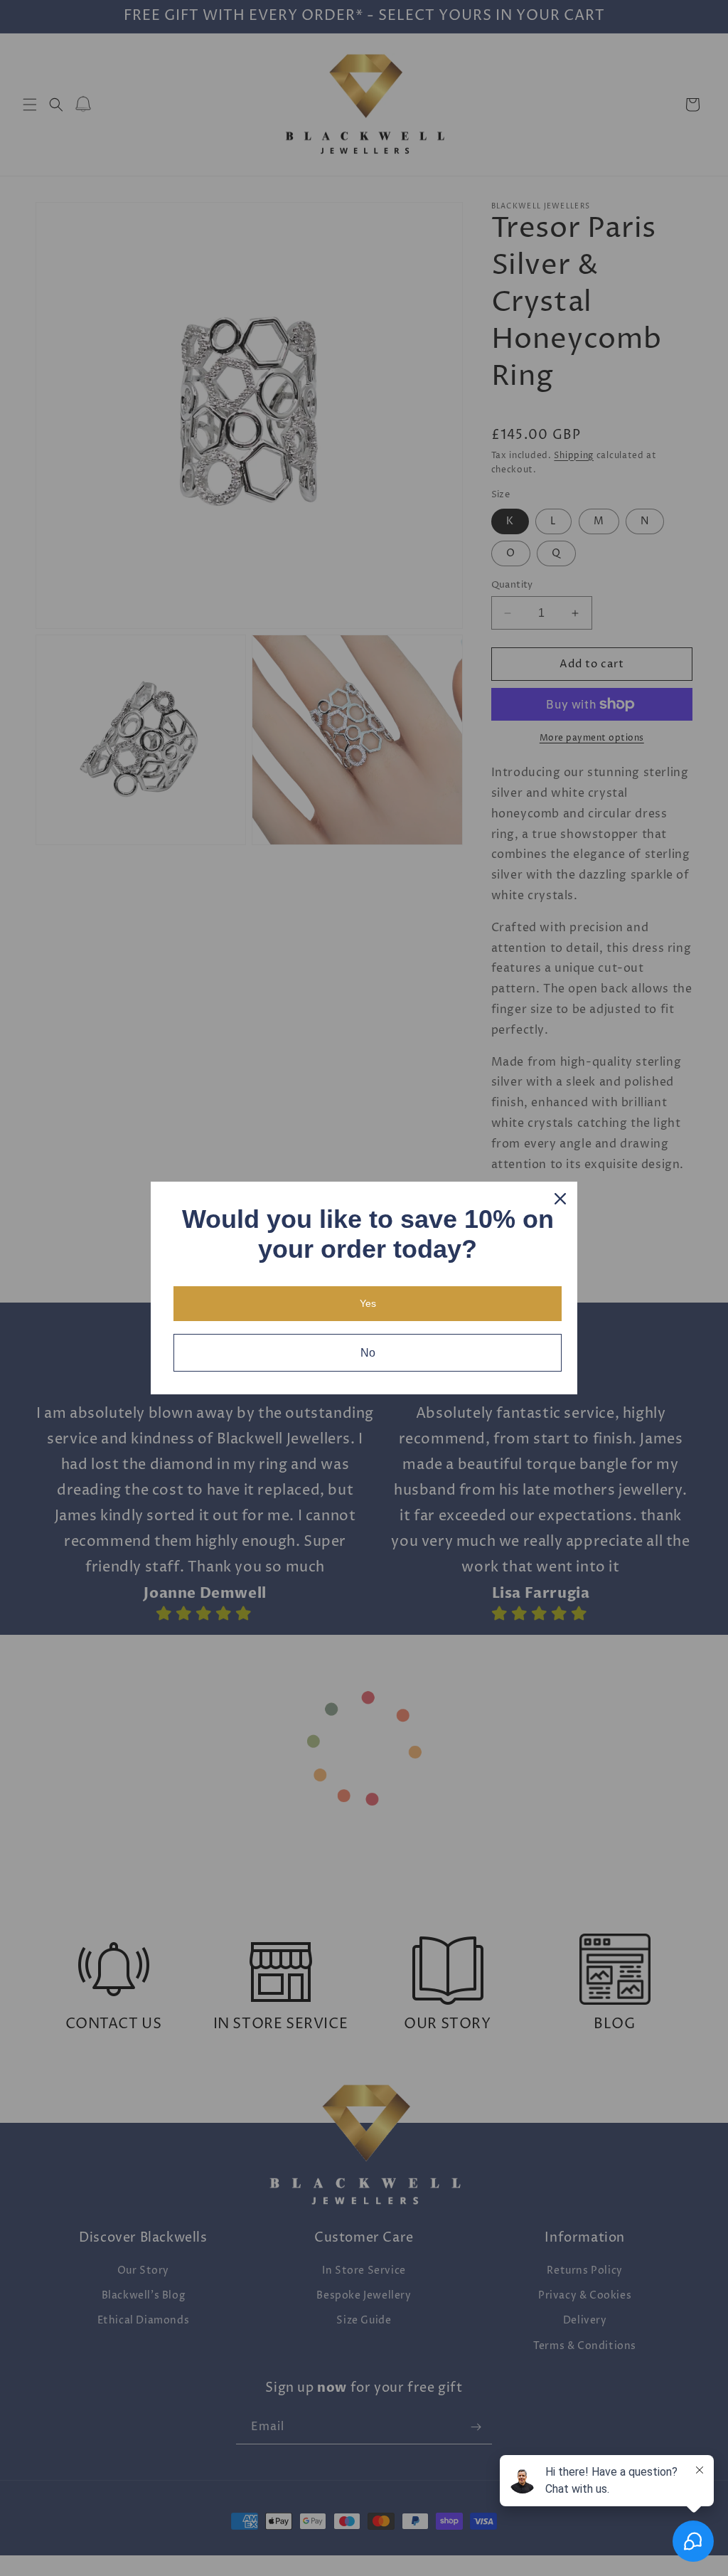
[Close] (560, 1199)
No (368, 1353)
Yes (368, 1303)
